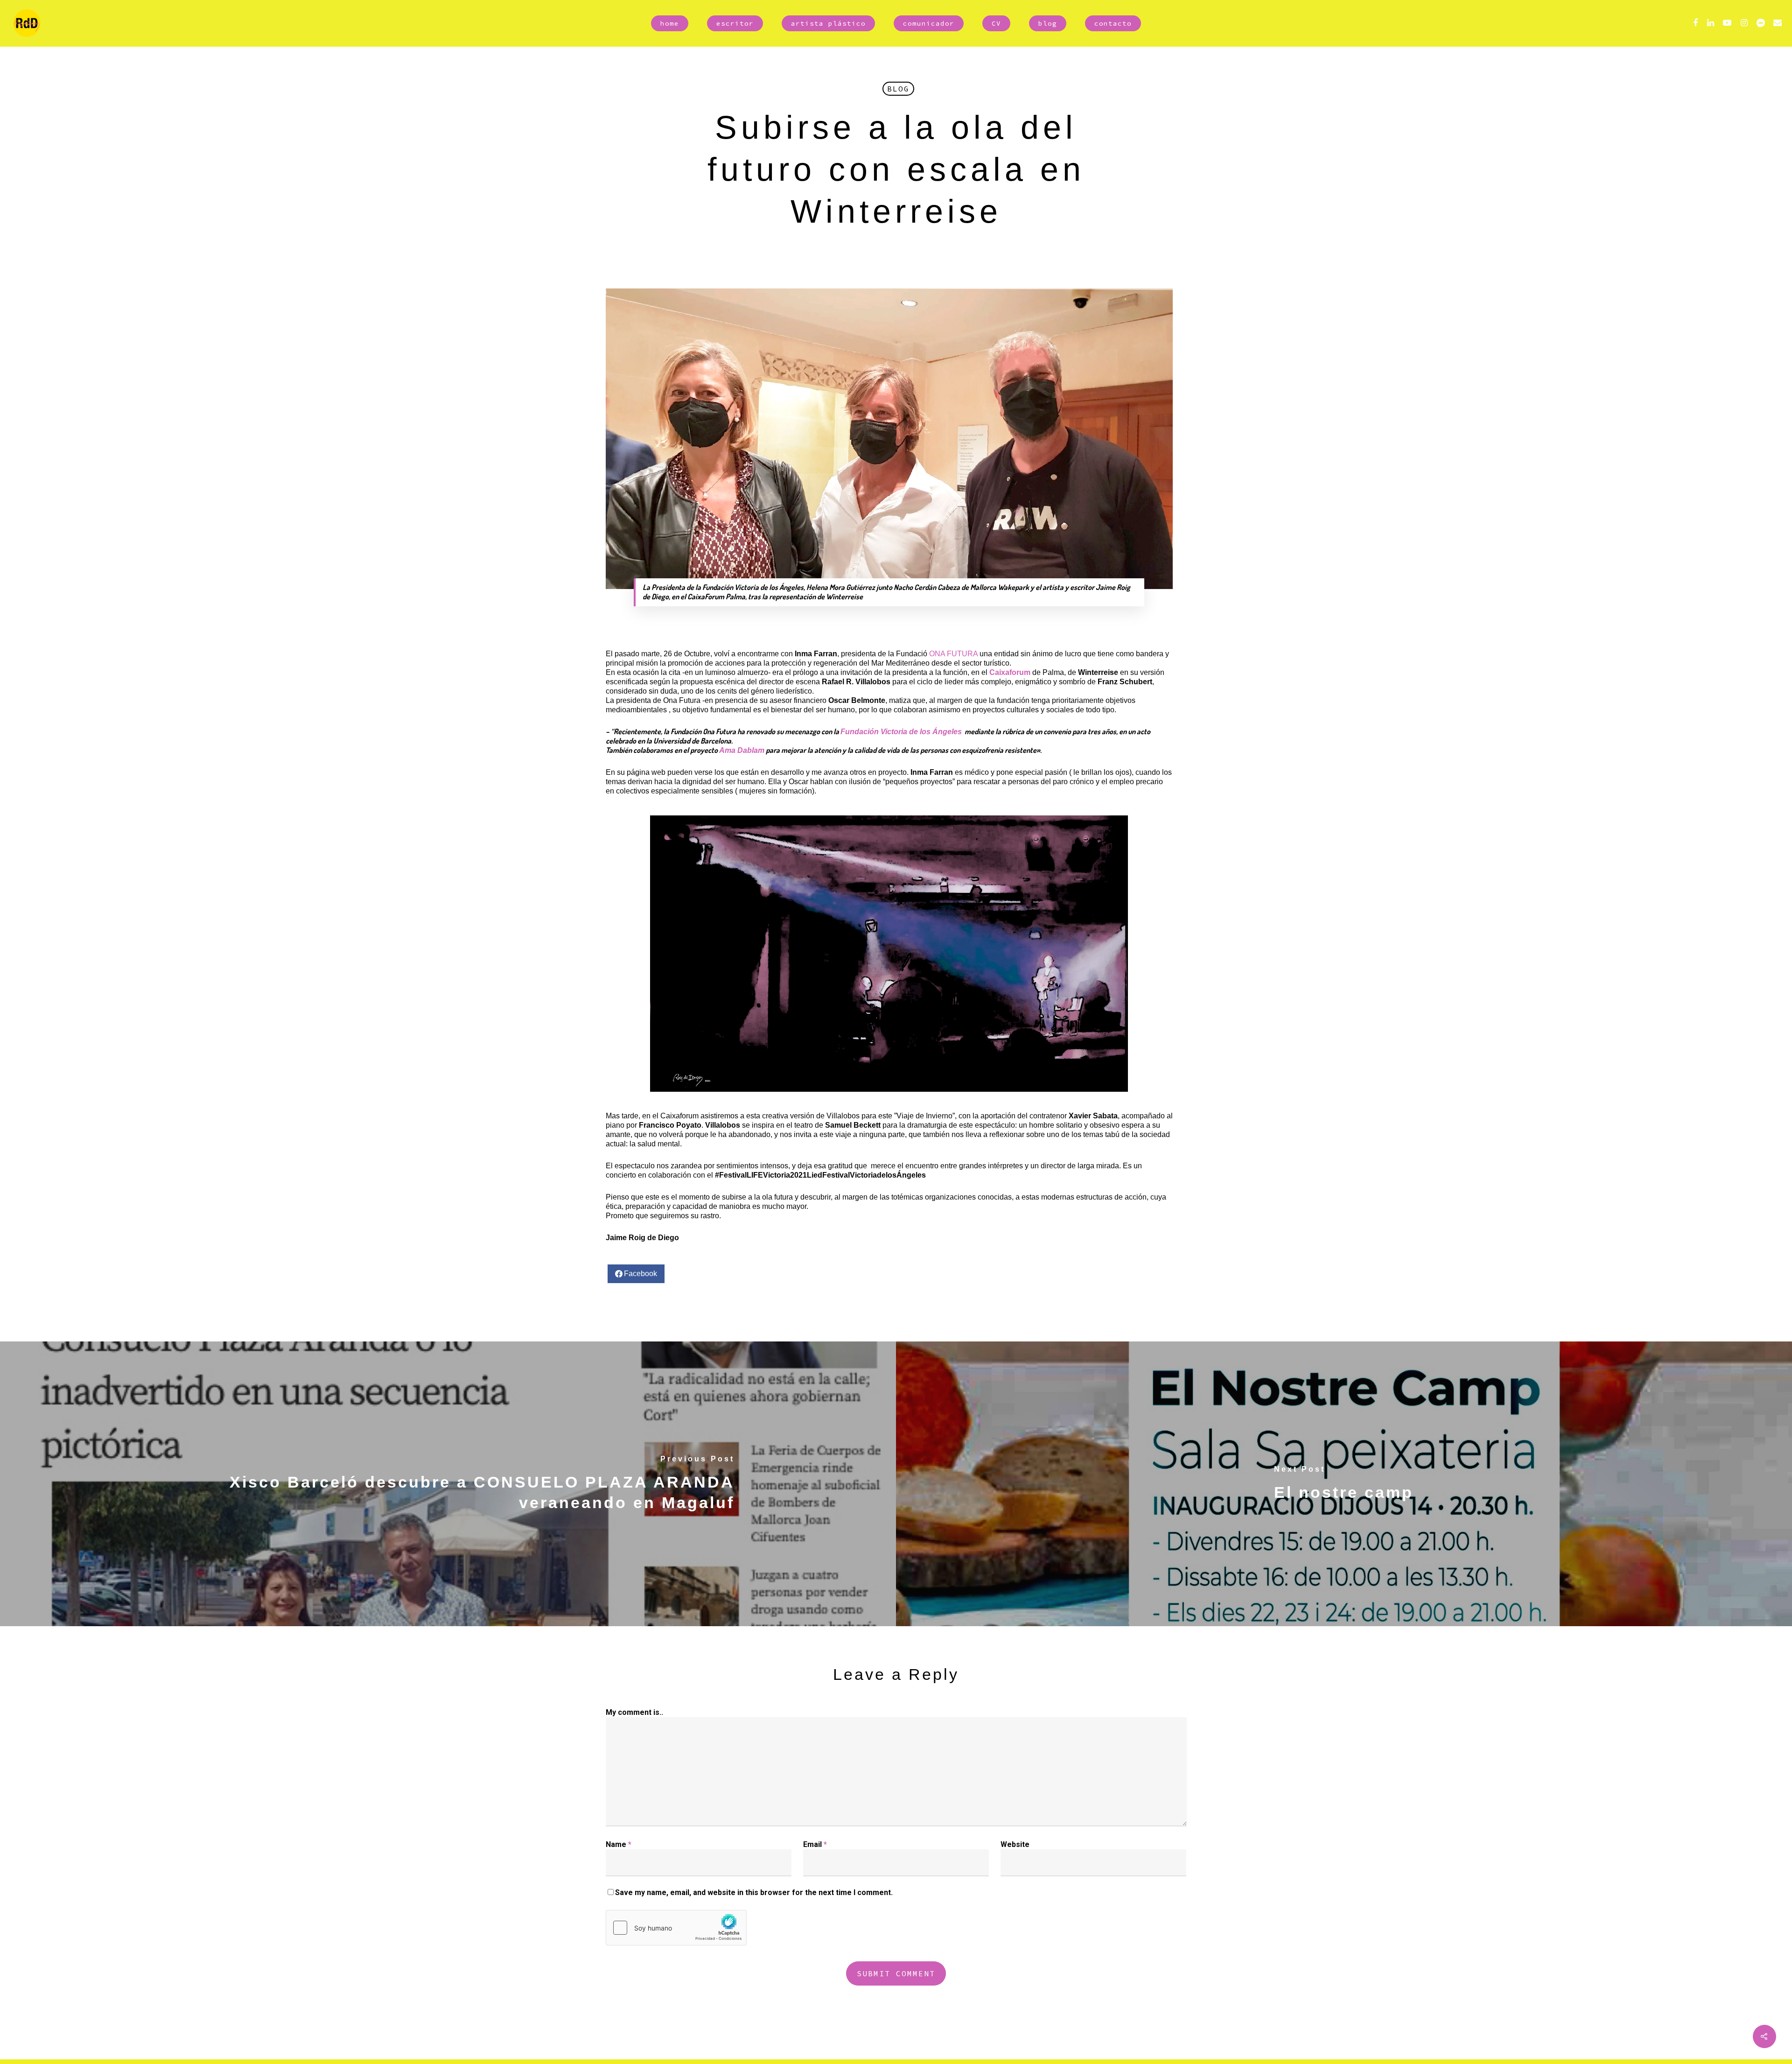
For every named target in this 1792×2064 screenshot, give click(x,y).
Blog (898, 89)
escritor (735, 23)
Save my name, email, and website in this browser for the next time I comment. (754, 1892)
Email (815, 1844)
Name (619, 1844)
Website (1015, 1844)
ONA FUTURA (953, 654)
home (670, 23)
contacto (1113, 23)
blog (1048, 23)
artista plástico (828, 23)
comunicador (929, 23)
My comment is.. (634, 1712)
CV (996, 23)
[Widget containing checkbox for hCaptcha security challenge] (676, 1928)
